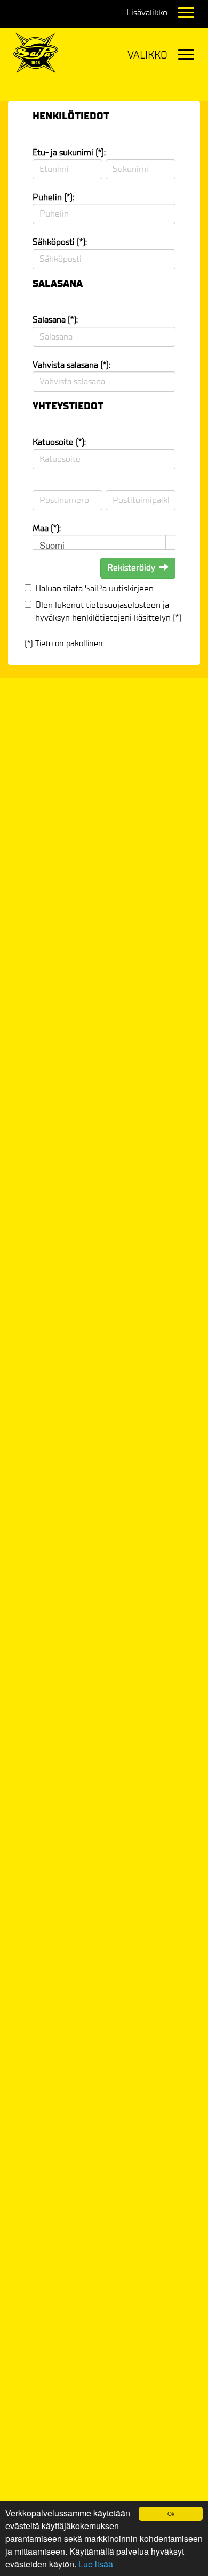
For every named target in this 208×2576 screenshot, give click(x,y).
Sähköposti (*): (60, 242)
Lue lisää (96, 2564)
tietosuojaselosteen (123, 605)
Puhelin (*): (53, 197)
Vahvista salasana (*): (71, 365)
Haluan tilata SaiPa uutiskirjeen (94, 588)
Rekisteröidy (131, 568)
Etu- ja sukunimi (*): (69, 152)
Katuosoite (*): (59, 442)
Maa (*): (47, 528)
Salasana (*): (55, 320)
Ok (171, 2513)
